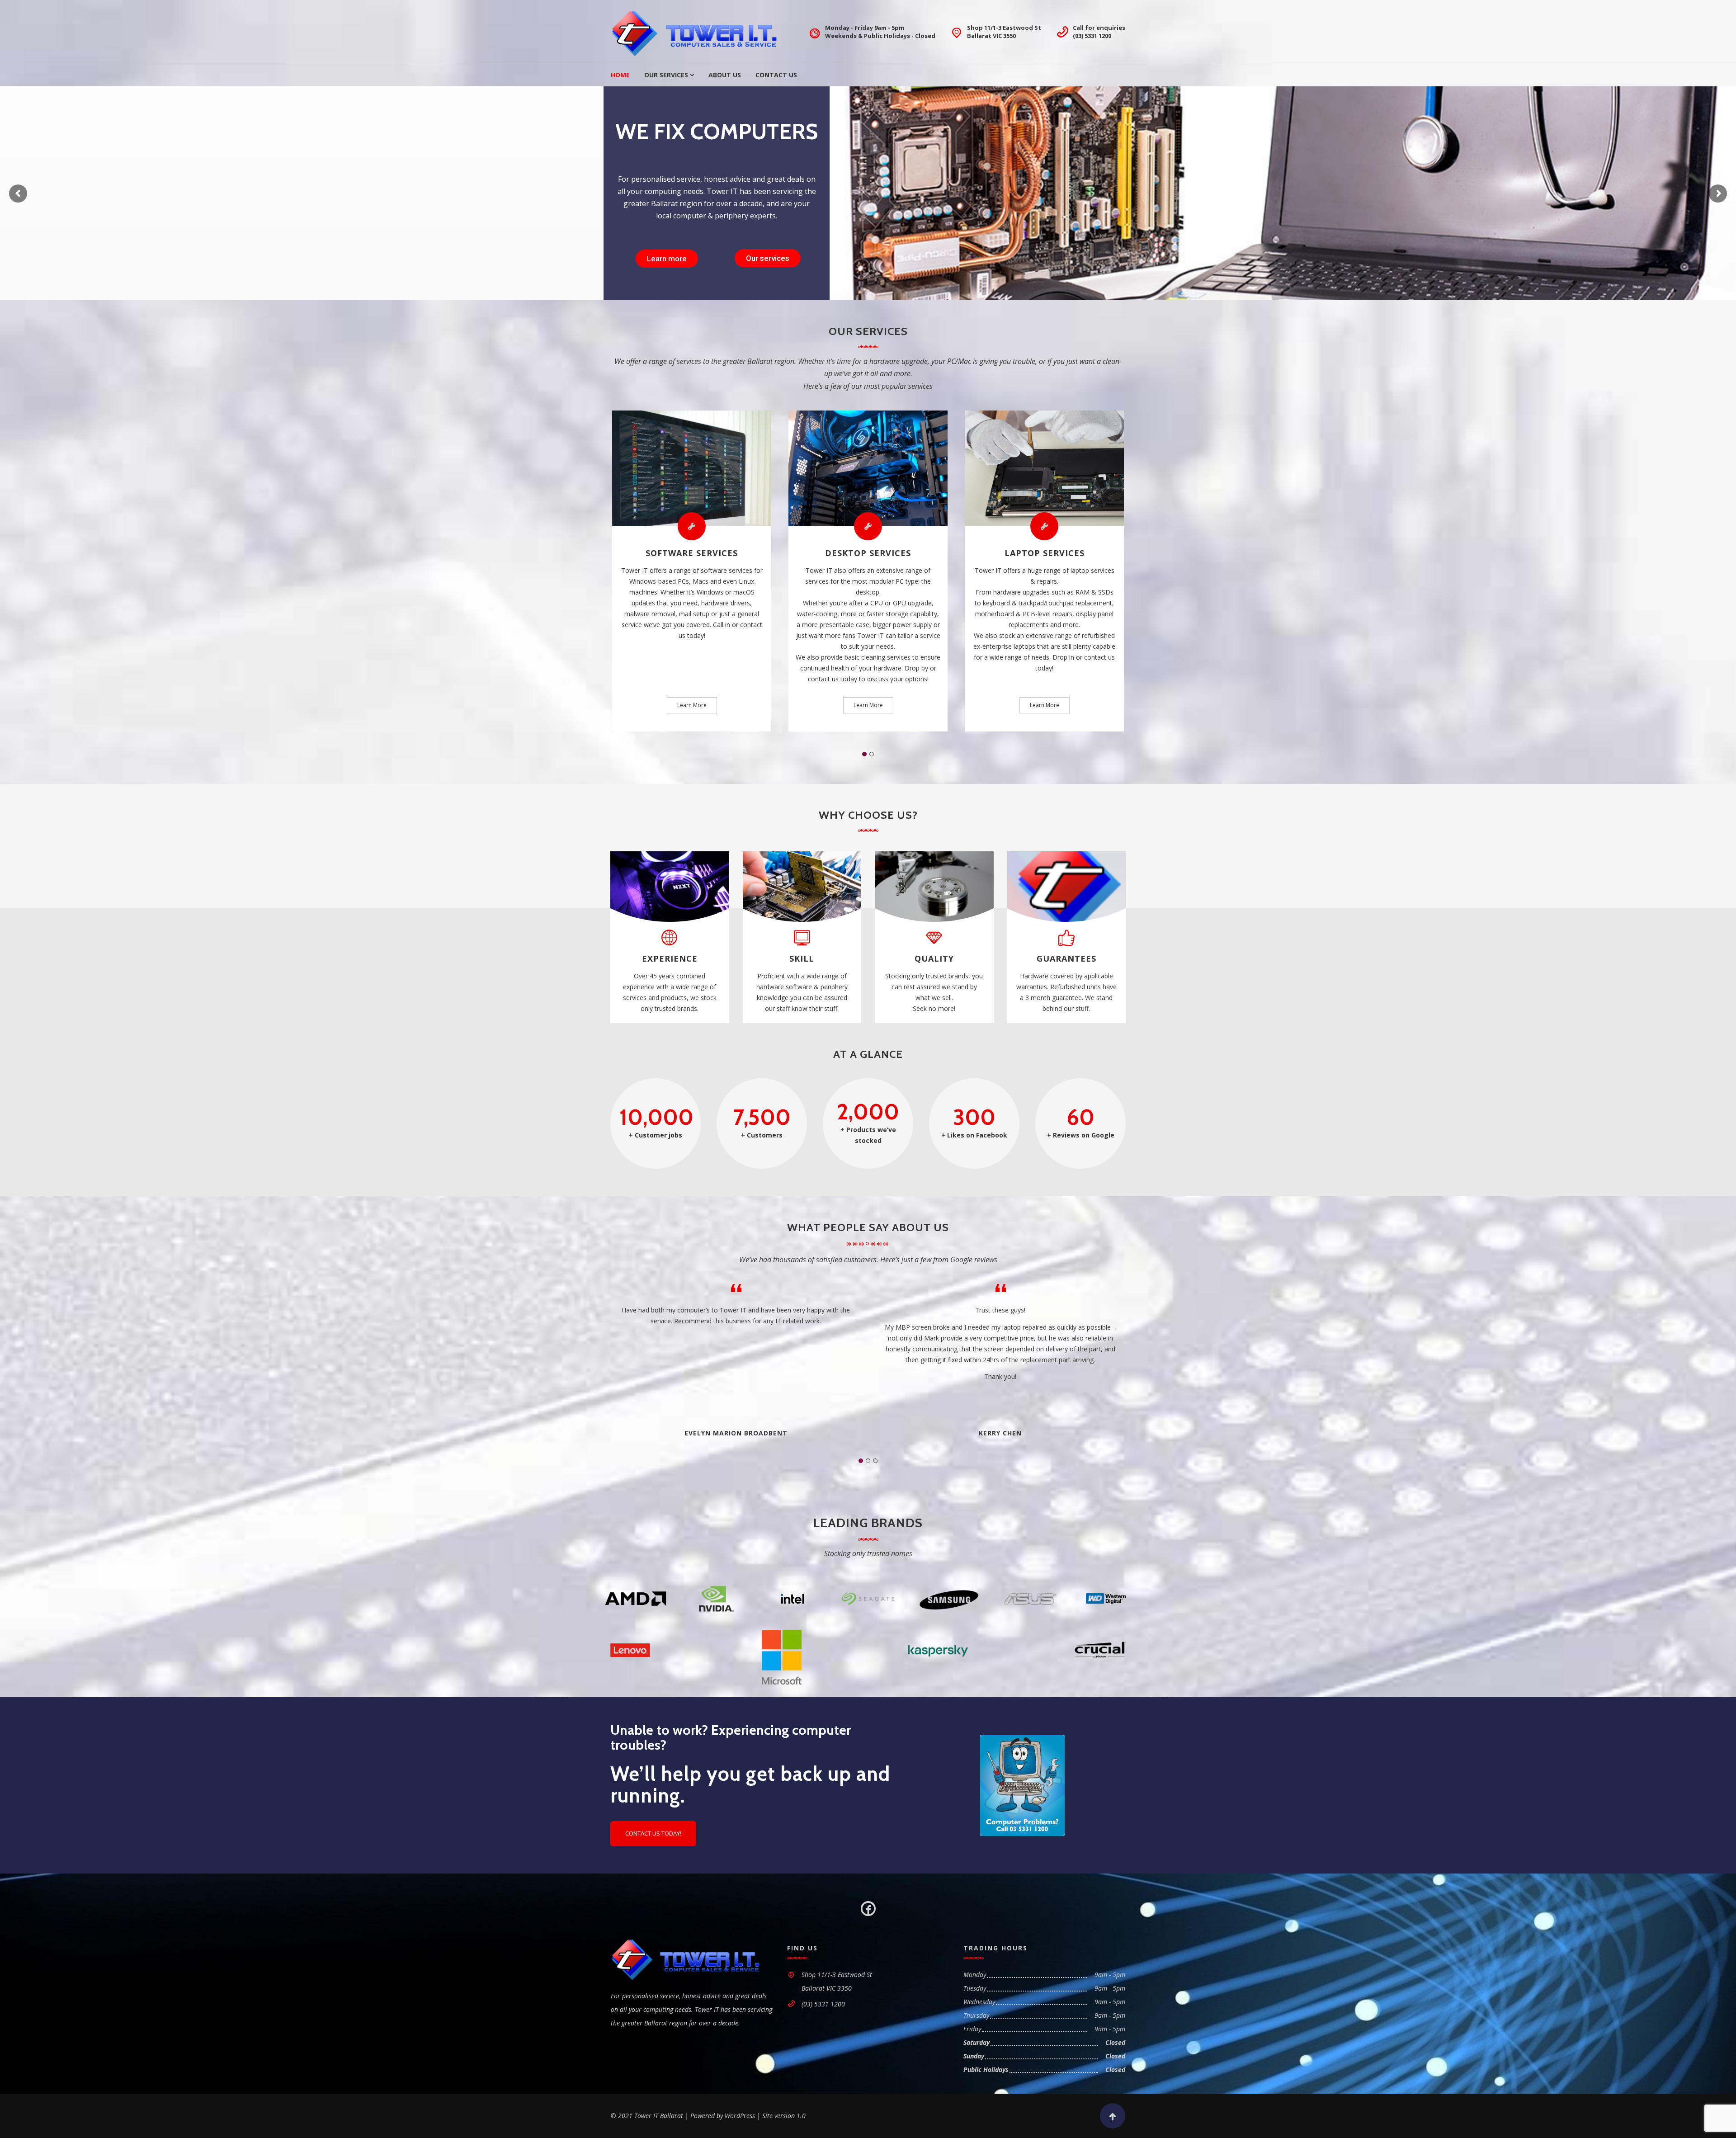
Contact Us (776, 75)
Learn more (667, 259)
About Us (725, 75)
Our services (768, 258)
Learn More (692, 705)
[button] (864, 754)
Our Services (666, 75)
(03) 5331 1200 (1092, 36)
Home (620, 75)
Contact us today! (653, 1833)
